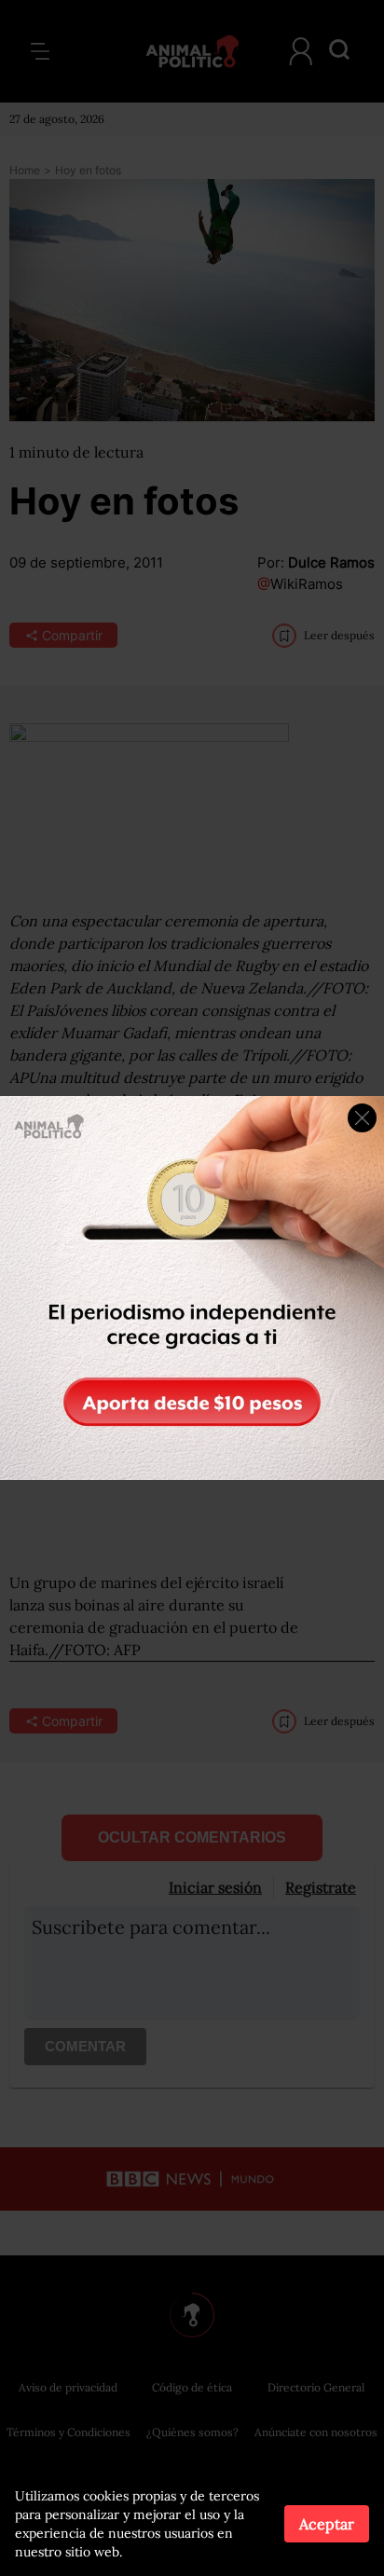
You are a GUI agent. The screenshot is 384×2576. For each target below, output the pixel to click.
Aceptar (327, 2524)
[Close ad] (362, 1118)
